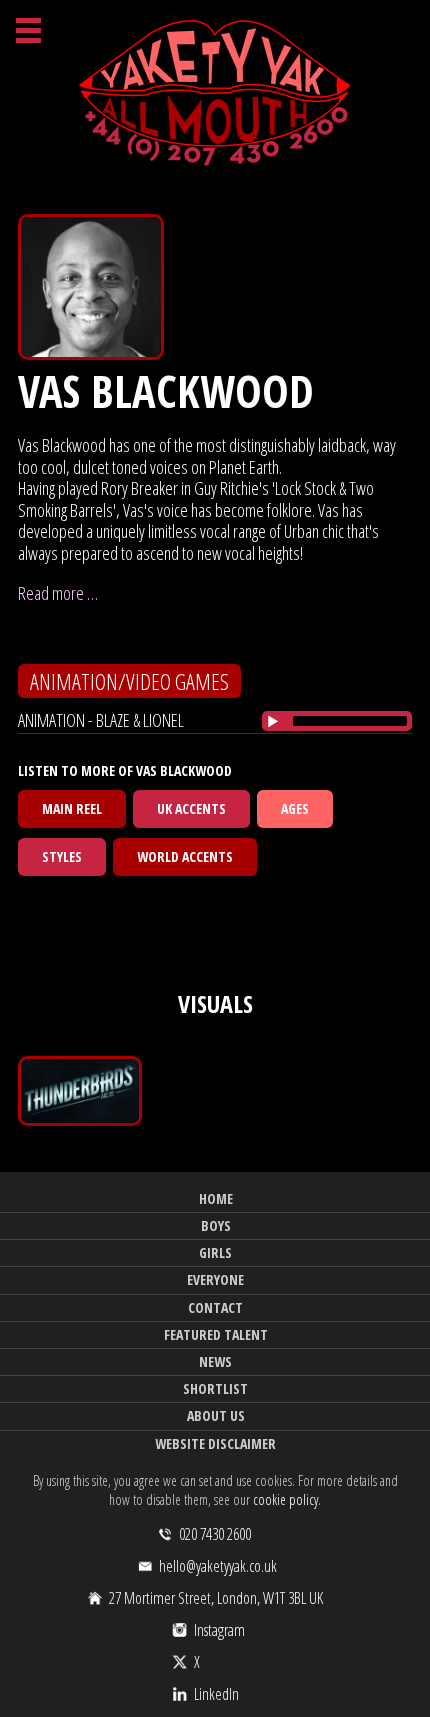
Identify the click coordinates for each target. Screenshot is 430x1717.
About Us (216, 1415)
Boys (216, 1225)
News (215, 1361)
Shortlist (215, 1388)
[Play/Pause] (273, 721)
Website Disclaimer (215, 1443)
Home (216, 1198)
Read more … (58, 593)
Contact (215, 1307)
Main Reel (72, 808)
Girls (215, 1252)
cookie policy (285, 1499)
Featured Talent (216, 1334)
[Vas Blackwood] (80, 1091)
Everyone (215, 1279)
